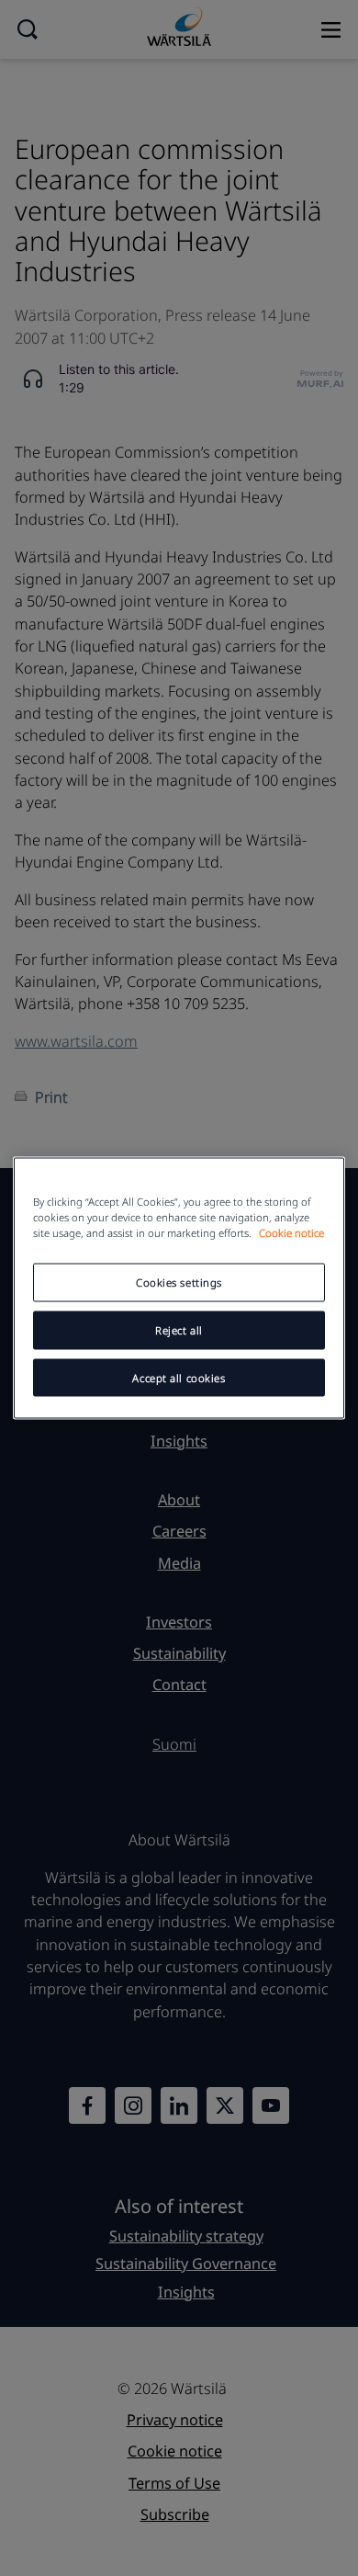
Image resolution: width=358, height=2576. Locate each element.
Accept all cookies (179, 1377)
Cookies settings (179, 1282)
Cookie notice (291, 1232)
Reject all (179, 1329)
